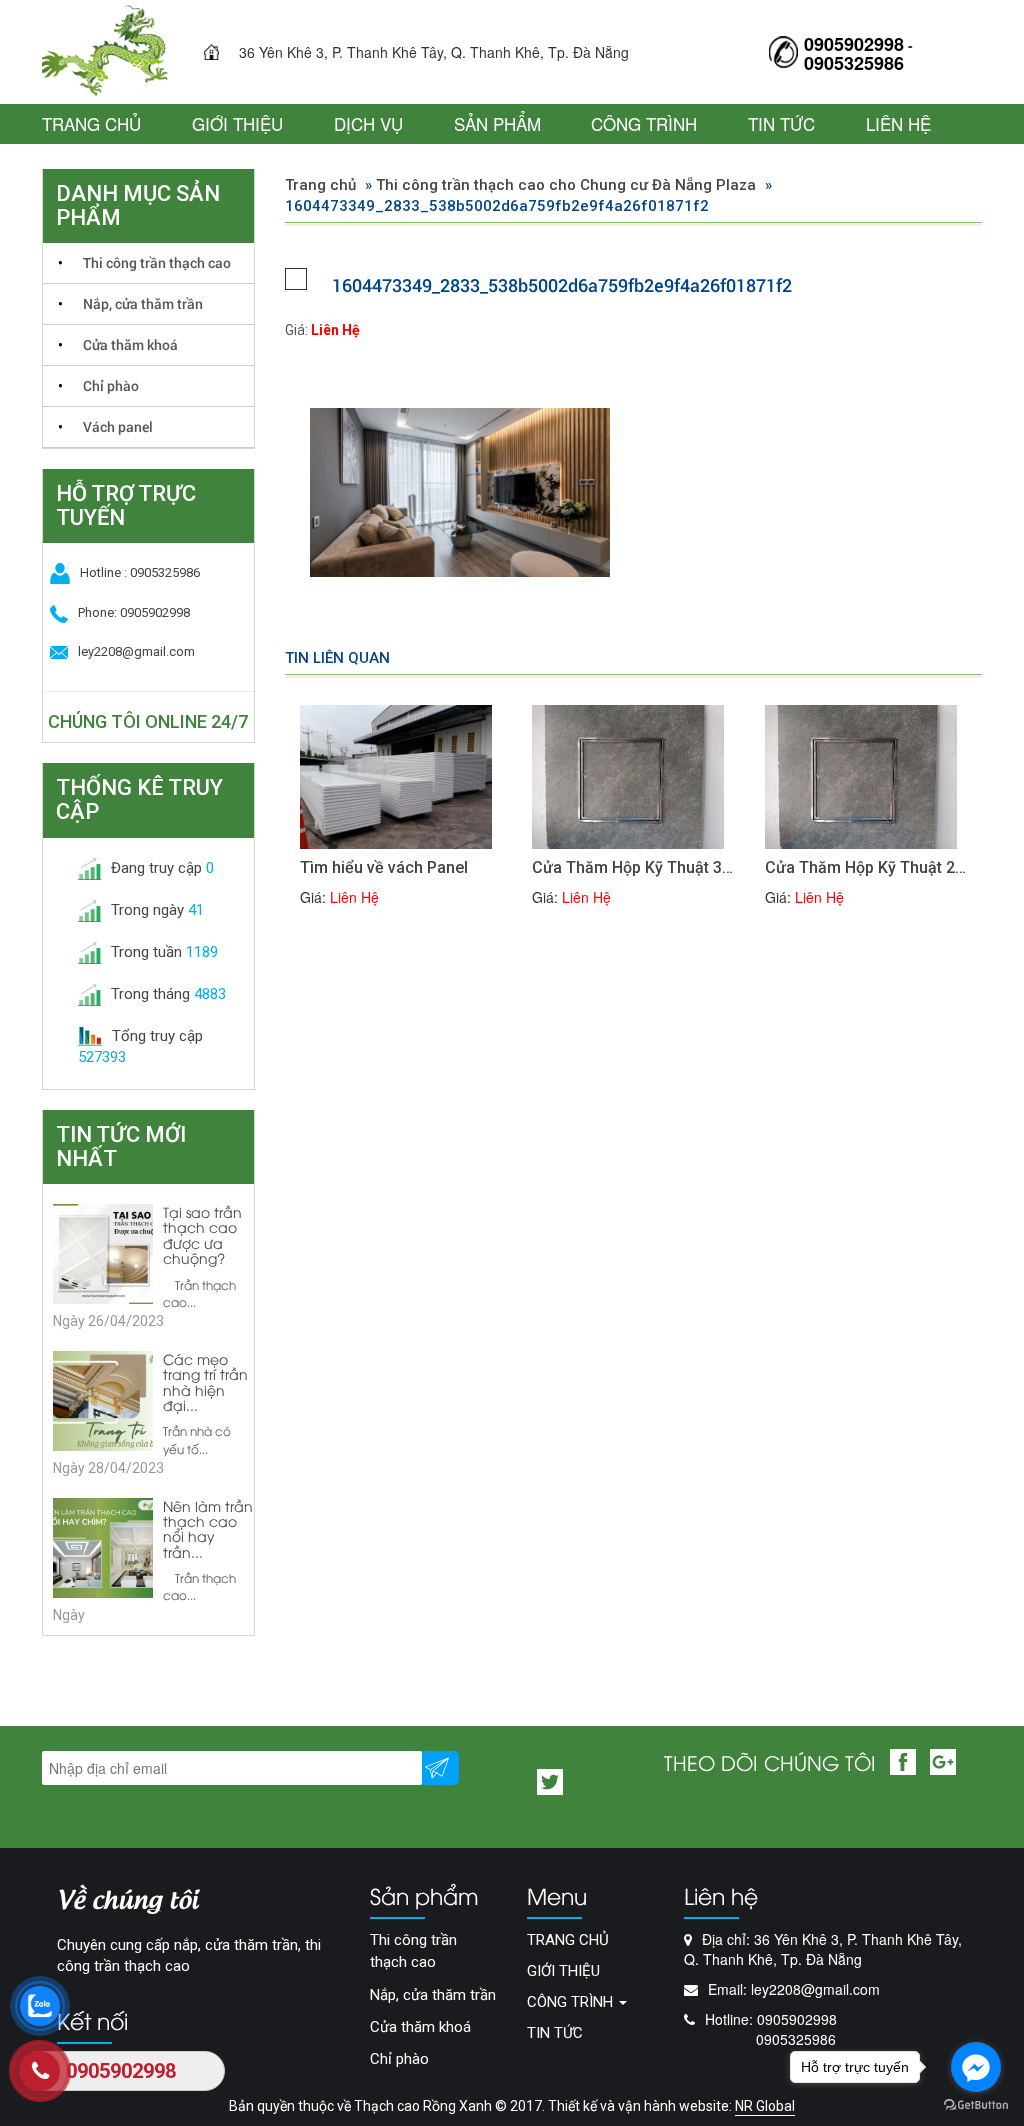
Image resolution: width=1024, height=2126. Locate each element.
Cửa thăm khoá (130, 344)
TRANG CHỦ (91, 123)
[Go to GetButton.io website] (976, 2105)
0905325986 (854, 63)
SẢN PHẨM (497, 123)
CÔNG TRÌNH (644, 123)
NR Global (765, 2106)
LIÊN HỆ (898, 123)
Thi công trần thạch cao (157, 262)
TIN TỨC (781, 123)
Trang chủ (320, 185)
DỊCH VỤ (368, 123)
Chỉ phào (111, 385)
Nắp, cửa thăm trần (143, 303)
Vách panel (118, 426)
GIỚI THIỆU (237, 123)
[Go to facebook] (976, 2067)
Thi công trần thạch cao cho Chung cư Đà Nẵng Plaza (566, 185)
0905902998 (854, 44)
